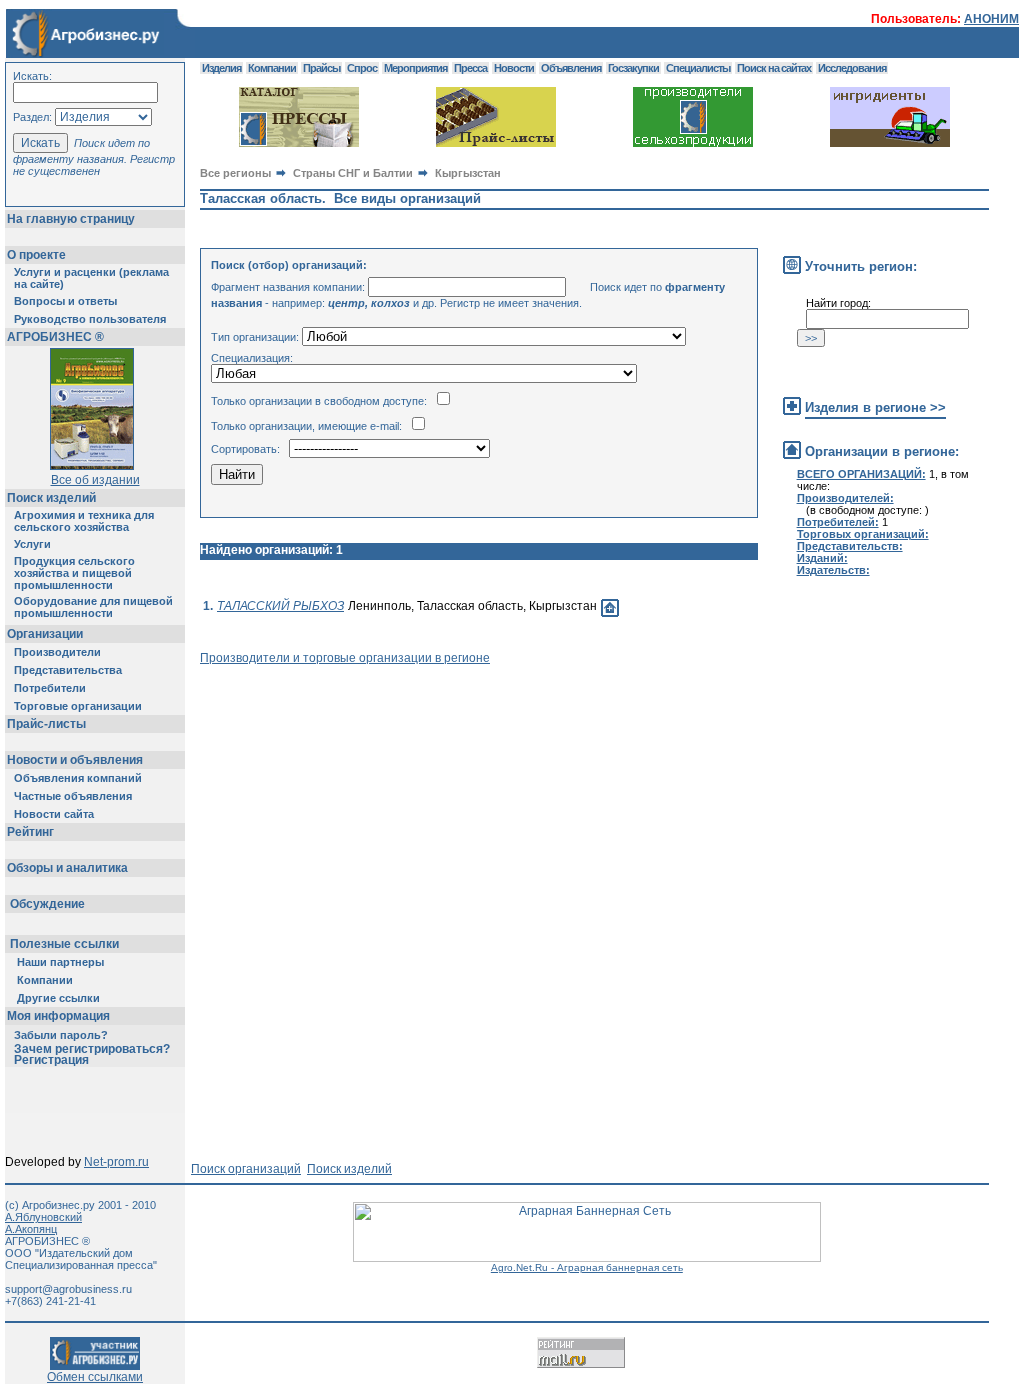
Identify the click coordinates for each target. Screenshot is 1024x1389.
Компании (45, 980)
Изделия (221, 68)
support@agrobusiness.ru (68, 1289)
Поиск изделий (51, 498)
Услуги (32, 544)
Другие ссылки (58, 998)
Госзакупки (633, 68)
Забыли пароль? (61, 1035)
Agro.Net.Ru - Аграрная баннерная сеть (587, 1267)
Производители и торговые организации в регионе (345, 658)
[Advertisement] (564, 710)
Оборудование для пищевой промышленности (93, 607)
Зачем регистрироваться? (92, 1049)
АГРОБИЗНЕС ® (55, 337)
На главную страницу (71, 219)
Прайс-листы (46, 724)
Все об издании (95, 480)
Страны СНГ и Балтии (353, 173)
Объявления (571, 68)
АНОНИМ (991, 19)
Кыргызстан (468, 173)
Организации (45, 634)
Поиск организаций (246, 1169)
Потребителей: (838, 522)
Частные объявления (73, 796)
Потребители (50, 688)
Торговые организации (78, 706)
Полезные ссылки (64, 944)
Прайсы (321, 68)
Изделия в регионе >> (875, 407)
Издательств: (833, 570)
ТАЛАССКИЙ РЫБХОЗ (280, 606)
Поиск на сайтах (774, 68)
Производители (57, 652)
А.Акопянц (31, 1229)
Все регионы (235, 173)
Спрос (362, 68)
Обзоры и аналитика (67, 868)
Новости (514, 68)
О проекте (36, 255)
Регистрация (51, 1060)
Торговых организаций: (863, 534)
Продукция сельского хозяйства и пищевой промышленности (74, 573)
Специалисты (698, 68)
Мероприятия (415, 68)
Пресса (470, 68)
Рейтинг (30, 832)
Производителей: (845, 498)
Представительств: (850, 546)
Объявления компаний (78, 778)
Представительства (68, 670)
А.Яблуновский (43, 1217)
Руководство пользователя (90, 319)
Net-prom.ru (116, 1162)
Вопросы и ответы (65, 301)
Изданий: (822, 558)
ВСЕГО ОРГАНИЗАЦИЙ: (861, 474)
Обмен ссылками (95, 1377)
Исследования (852, 68)
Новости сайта (54, 814)
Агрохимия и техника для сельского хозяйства (84, 521)
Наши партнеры (60, 962)
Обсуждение (47, 904)
